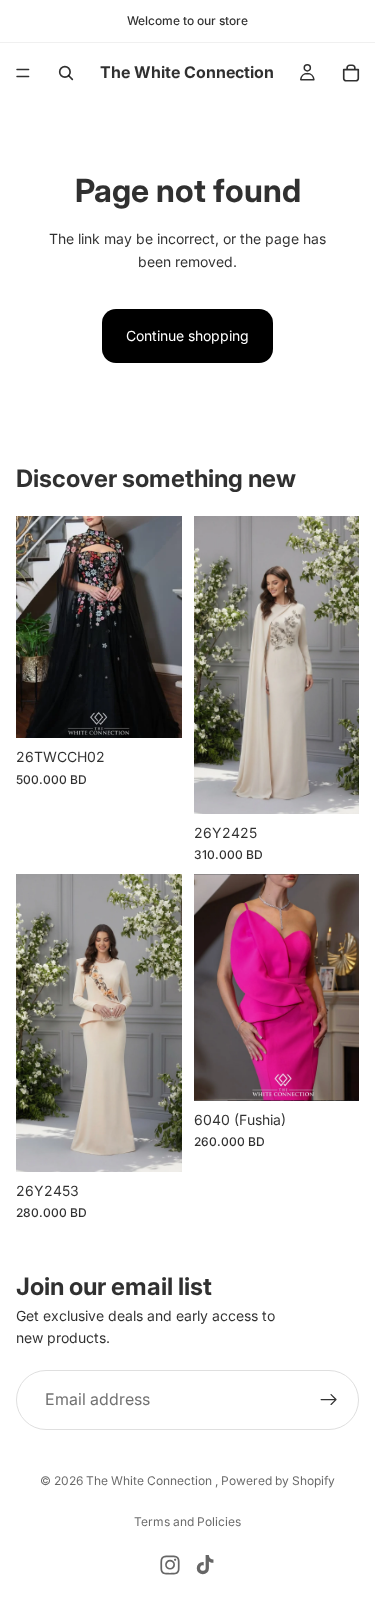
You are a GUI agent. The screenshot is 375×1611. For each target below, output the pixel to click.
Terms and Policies (187, 1521)
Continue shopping (187, 335)
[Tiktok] (205, 1565)
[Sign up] (329, 1400)
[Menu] (23, 73)
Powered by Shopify (278, 1480)
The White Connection (150, 1480)
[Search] (66, 73)
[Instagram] (170, 1565)
